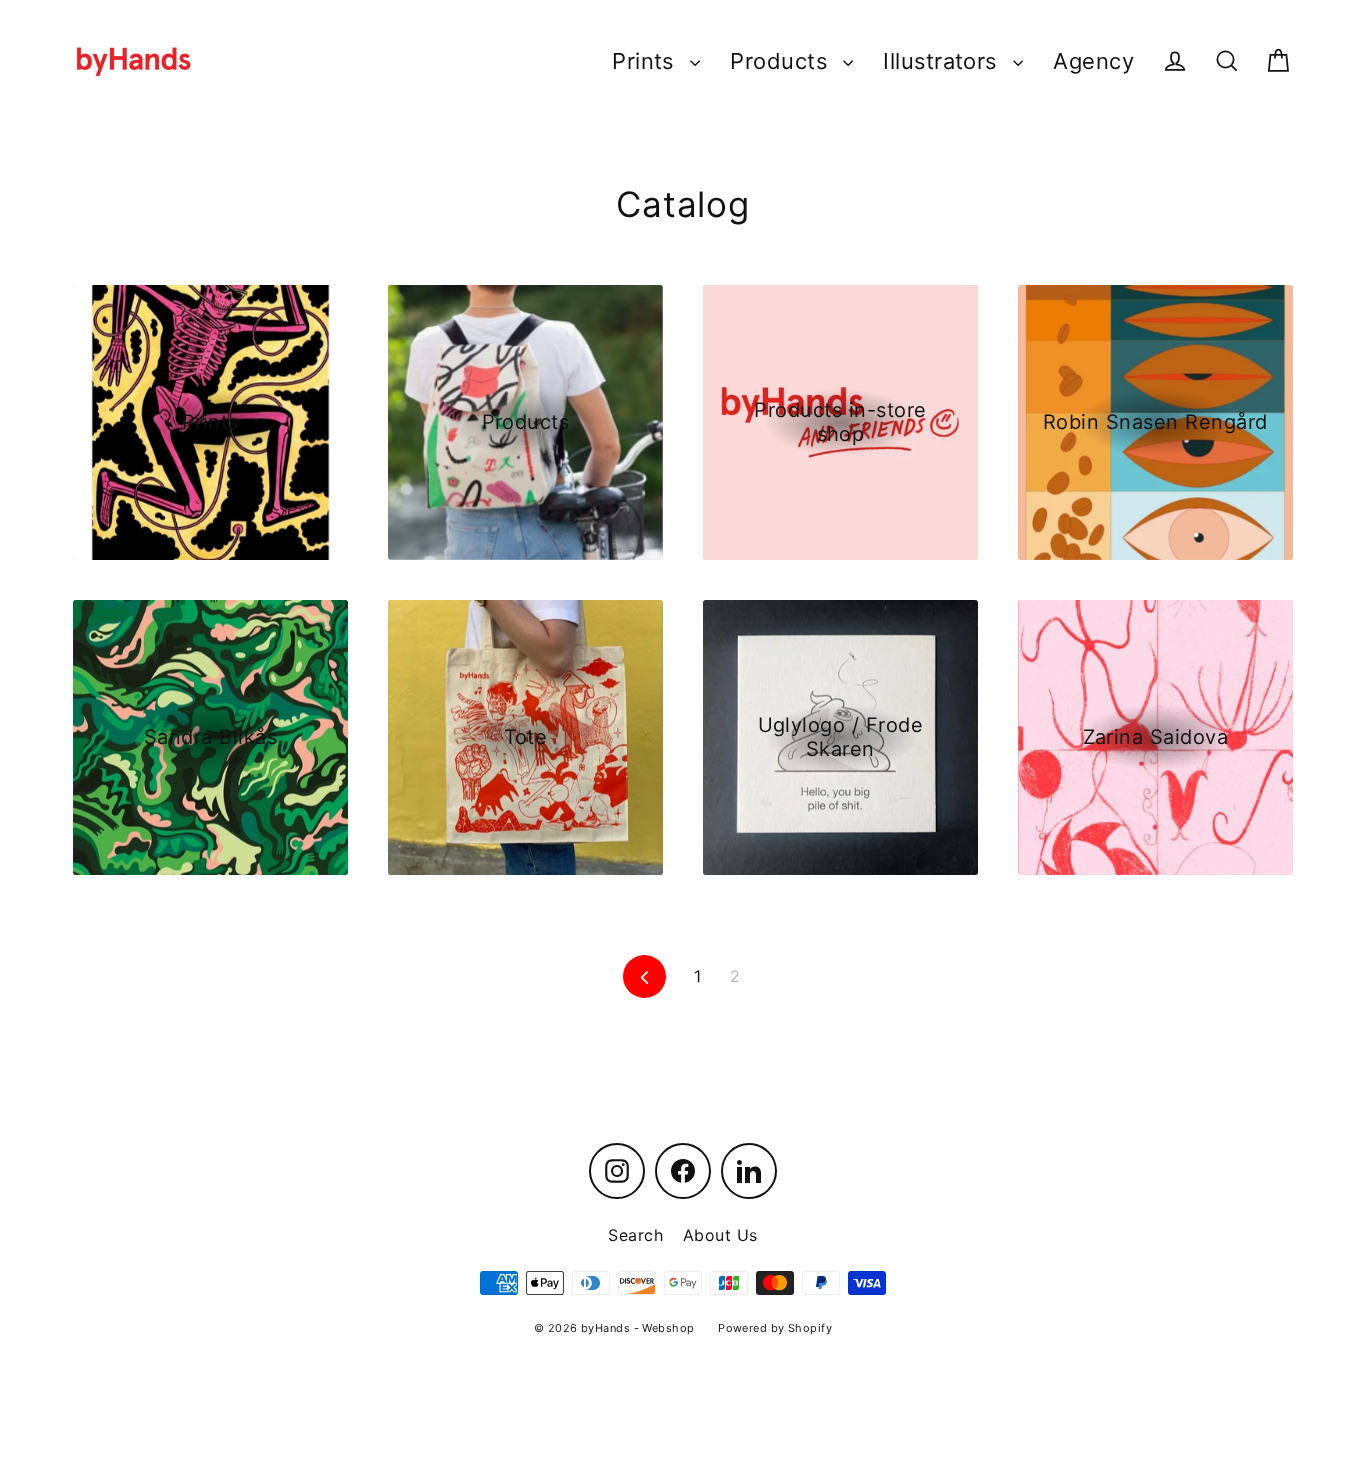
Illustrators (943, 61)
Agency (1093, 61)
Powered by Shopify (775, 1328)
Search (635, 1235)
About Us (720, 1235)
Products (781, 61)
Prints (646, 61)
